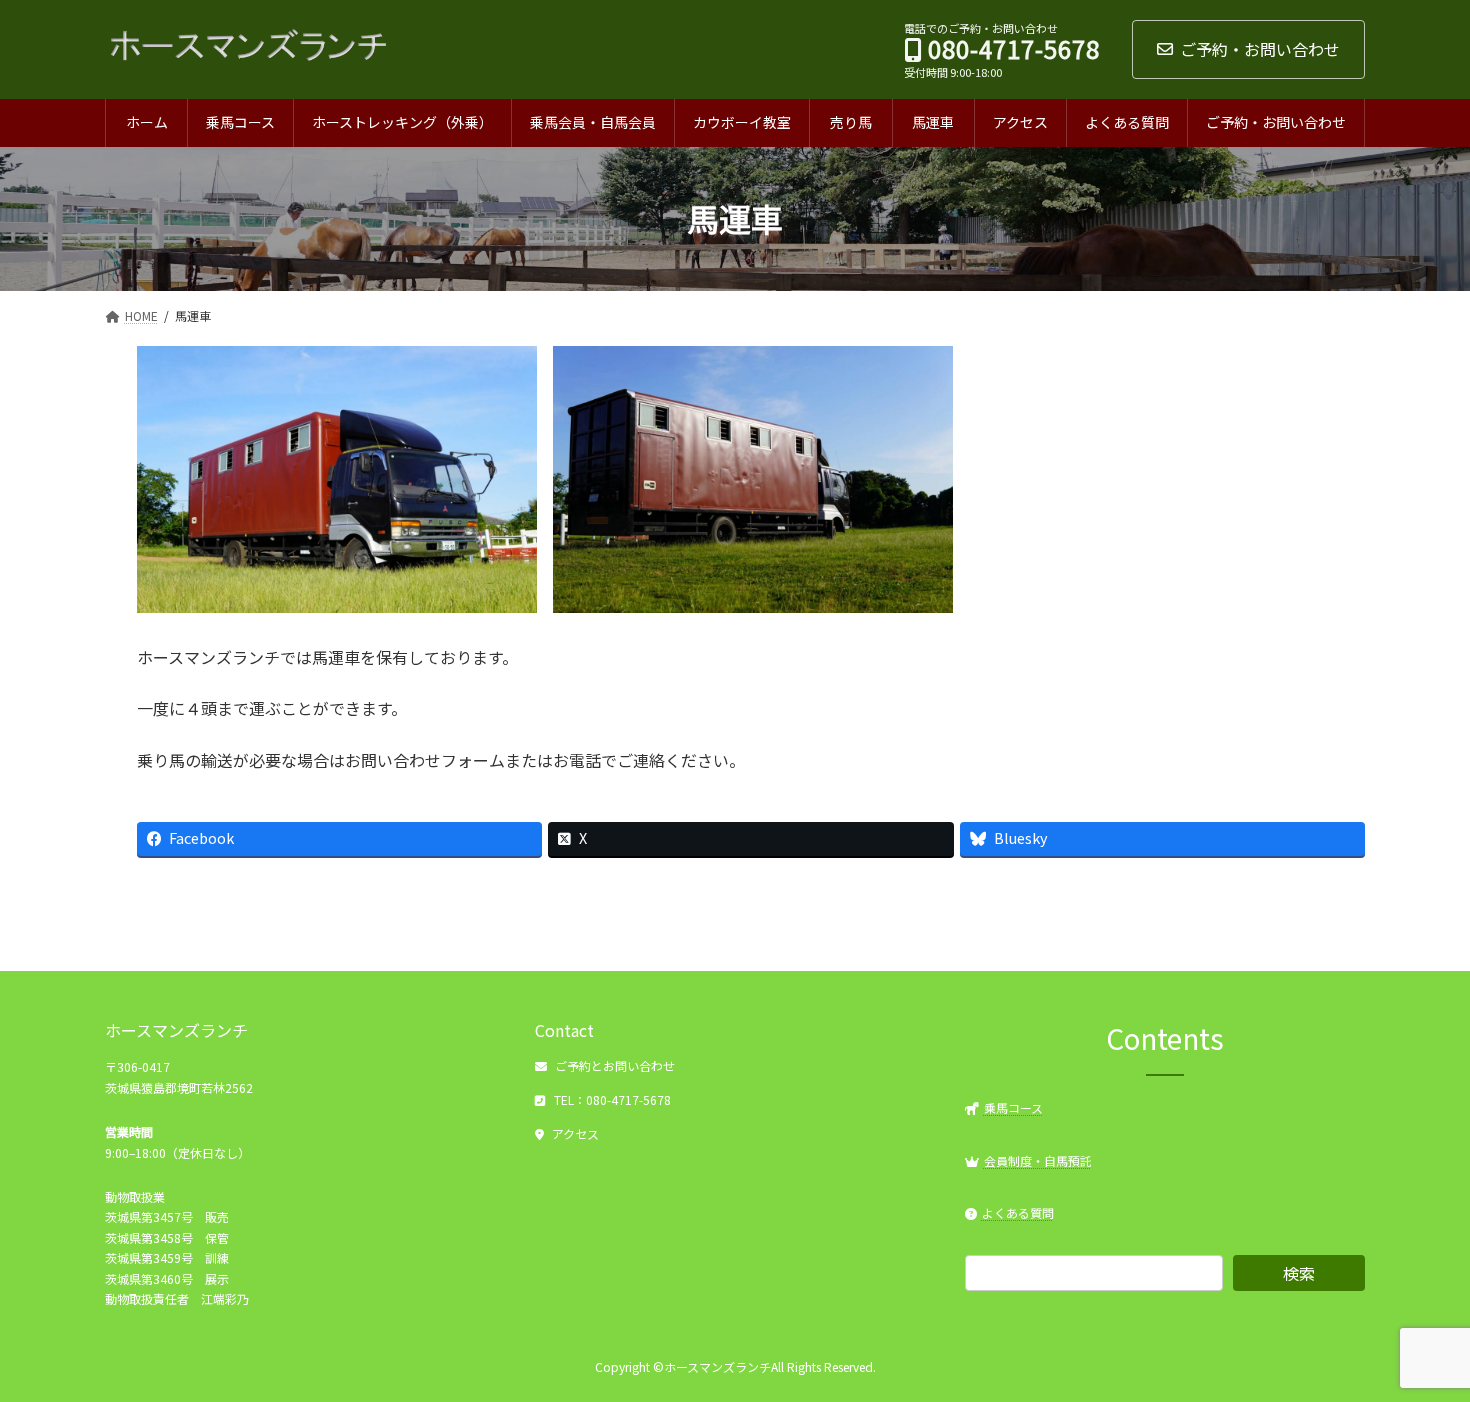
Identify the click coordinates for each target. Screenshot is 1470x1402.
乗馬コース (1013, 1107)
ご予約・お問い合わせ (1260, 49)
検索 (1299, 1274)
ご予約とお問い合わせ (615, 1066)
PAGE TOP (1420, 1341)
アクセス (575, 1134)
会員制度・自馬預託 (1038, 1160)
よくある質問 (1018, 1212)
